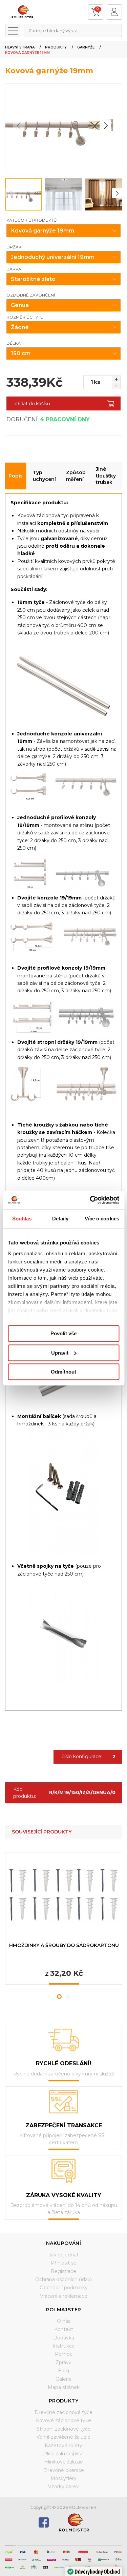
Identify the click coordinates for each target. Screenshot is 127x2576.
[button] (105, 126)
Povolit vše (63, 1333)
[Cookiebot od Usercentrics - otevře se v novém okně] (90, 1200)
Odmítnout (63, 1372)
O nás (64, 2321)
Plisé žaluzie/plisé (63, 2454)
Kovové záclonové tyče (63, 2420)
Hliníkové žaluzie (63, 2462)
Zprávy (63, 2362)
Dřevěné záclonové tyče (63, 2412)
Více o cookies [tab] (102, 1219)
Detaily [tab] (60, 1219)
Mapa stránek (64, 2387)
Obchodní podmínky (64, 2288)
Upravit (60, 1353)
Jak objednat (63, 2255)
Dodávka (64, 2338)
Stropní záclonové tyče (64, 2429)
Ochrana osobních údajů (63, 2279)
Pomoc (64, 2354)
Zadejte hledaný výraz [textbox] (53, 31)
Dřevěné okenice (64, 2470)
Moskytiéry (63, 2478)
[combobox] (73, 31)
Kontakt (64, 2329)
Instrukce (64, 2346)
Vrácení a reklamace (64, 2296)
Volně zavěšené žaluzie (63, 2437)
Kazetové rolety (63, 2446)
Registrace (63, 2271)
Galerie (64, 2379)
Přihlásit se (64, 2263)
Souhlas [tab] (22, 1219)
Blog (63, 2371)
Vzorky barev (63, 2487)
